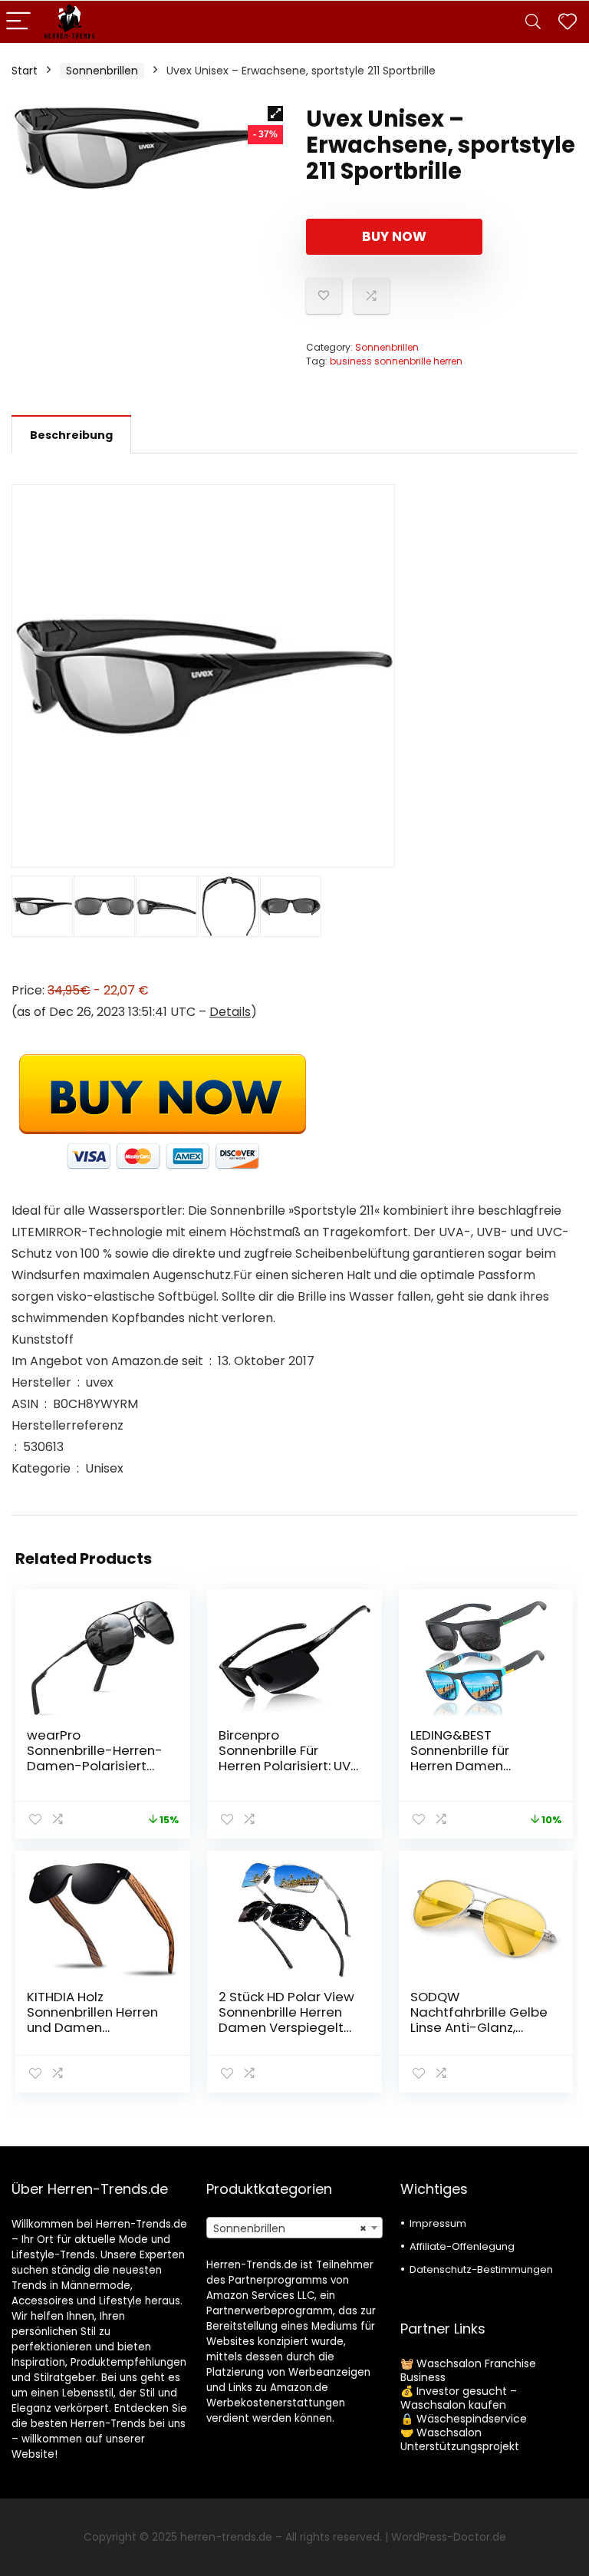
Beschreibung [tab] (71, 435)
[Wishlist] (568, 22)
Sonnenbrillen (102, 71)
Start (25, 71)
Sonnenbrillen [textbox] (290, 2228)
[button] (275, 114)
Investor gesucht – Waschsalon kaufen (459, 2398)
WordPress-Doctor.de (449, 2537)
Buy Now (394, 236)
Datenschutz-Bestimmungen (481, 2269)
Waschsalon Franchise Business (468, 2370)
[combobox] (295, 2228)
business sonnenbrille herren (396, 361)
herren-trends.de (226, 2537)
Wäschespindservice (472, 2419)
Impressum (438, 2223)
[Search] (533, 22)
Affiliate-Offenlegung (462, 2246)
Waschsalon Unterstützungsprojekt (460, 2439)
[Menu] (18, 22)
